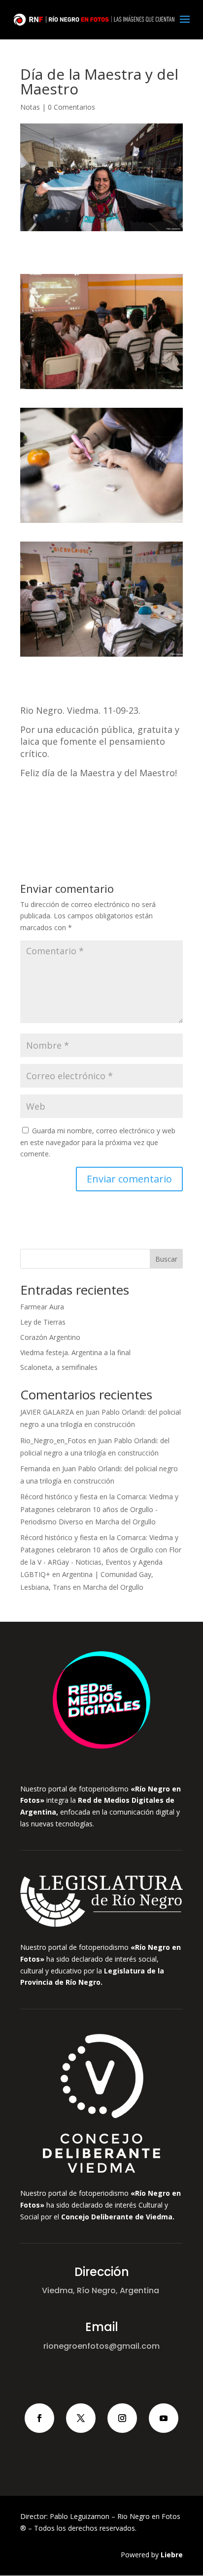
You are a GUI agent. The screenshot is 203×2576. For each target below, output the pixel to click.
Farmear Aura (42, 1307)
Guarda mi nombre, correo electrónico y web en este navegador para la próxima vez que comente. (98, 1142)
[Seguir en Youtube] (164, 2418)
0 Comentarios (71, 107)
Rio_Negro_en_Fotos (53, 1440)
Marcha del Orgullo (125, 1522)
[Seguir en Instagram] (122, 2418)
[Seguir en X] (81, 2418)
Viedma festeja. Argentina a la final (75, 1352)
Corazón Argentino (50, 1337)
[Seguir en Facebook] (39, 2418)
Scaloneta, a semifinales (59, 1367)
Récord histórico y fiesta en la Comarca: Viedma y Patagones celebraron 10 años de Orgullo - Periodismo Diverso (99, 1509)
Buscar (166, 1259)
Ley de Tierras (43, 1322)
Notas (30, 107)
